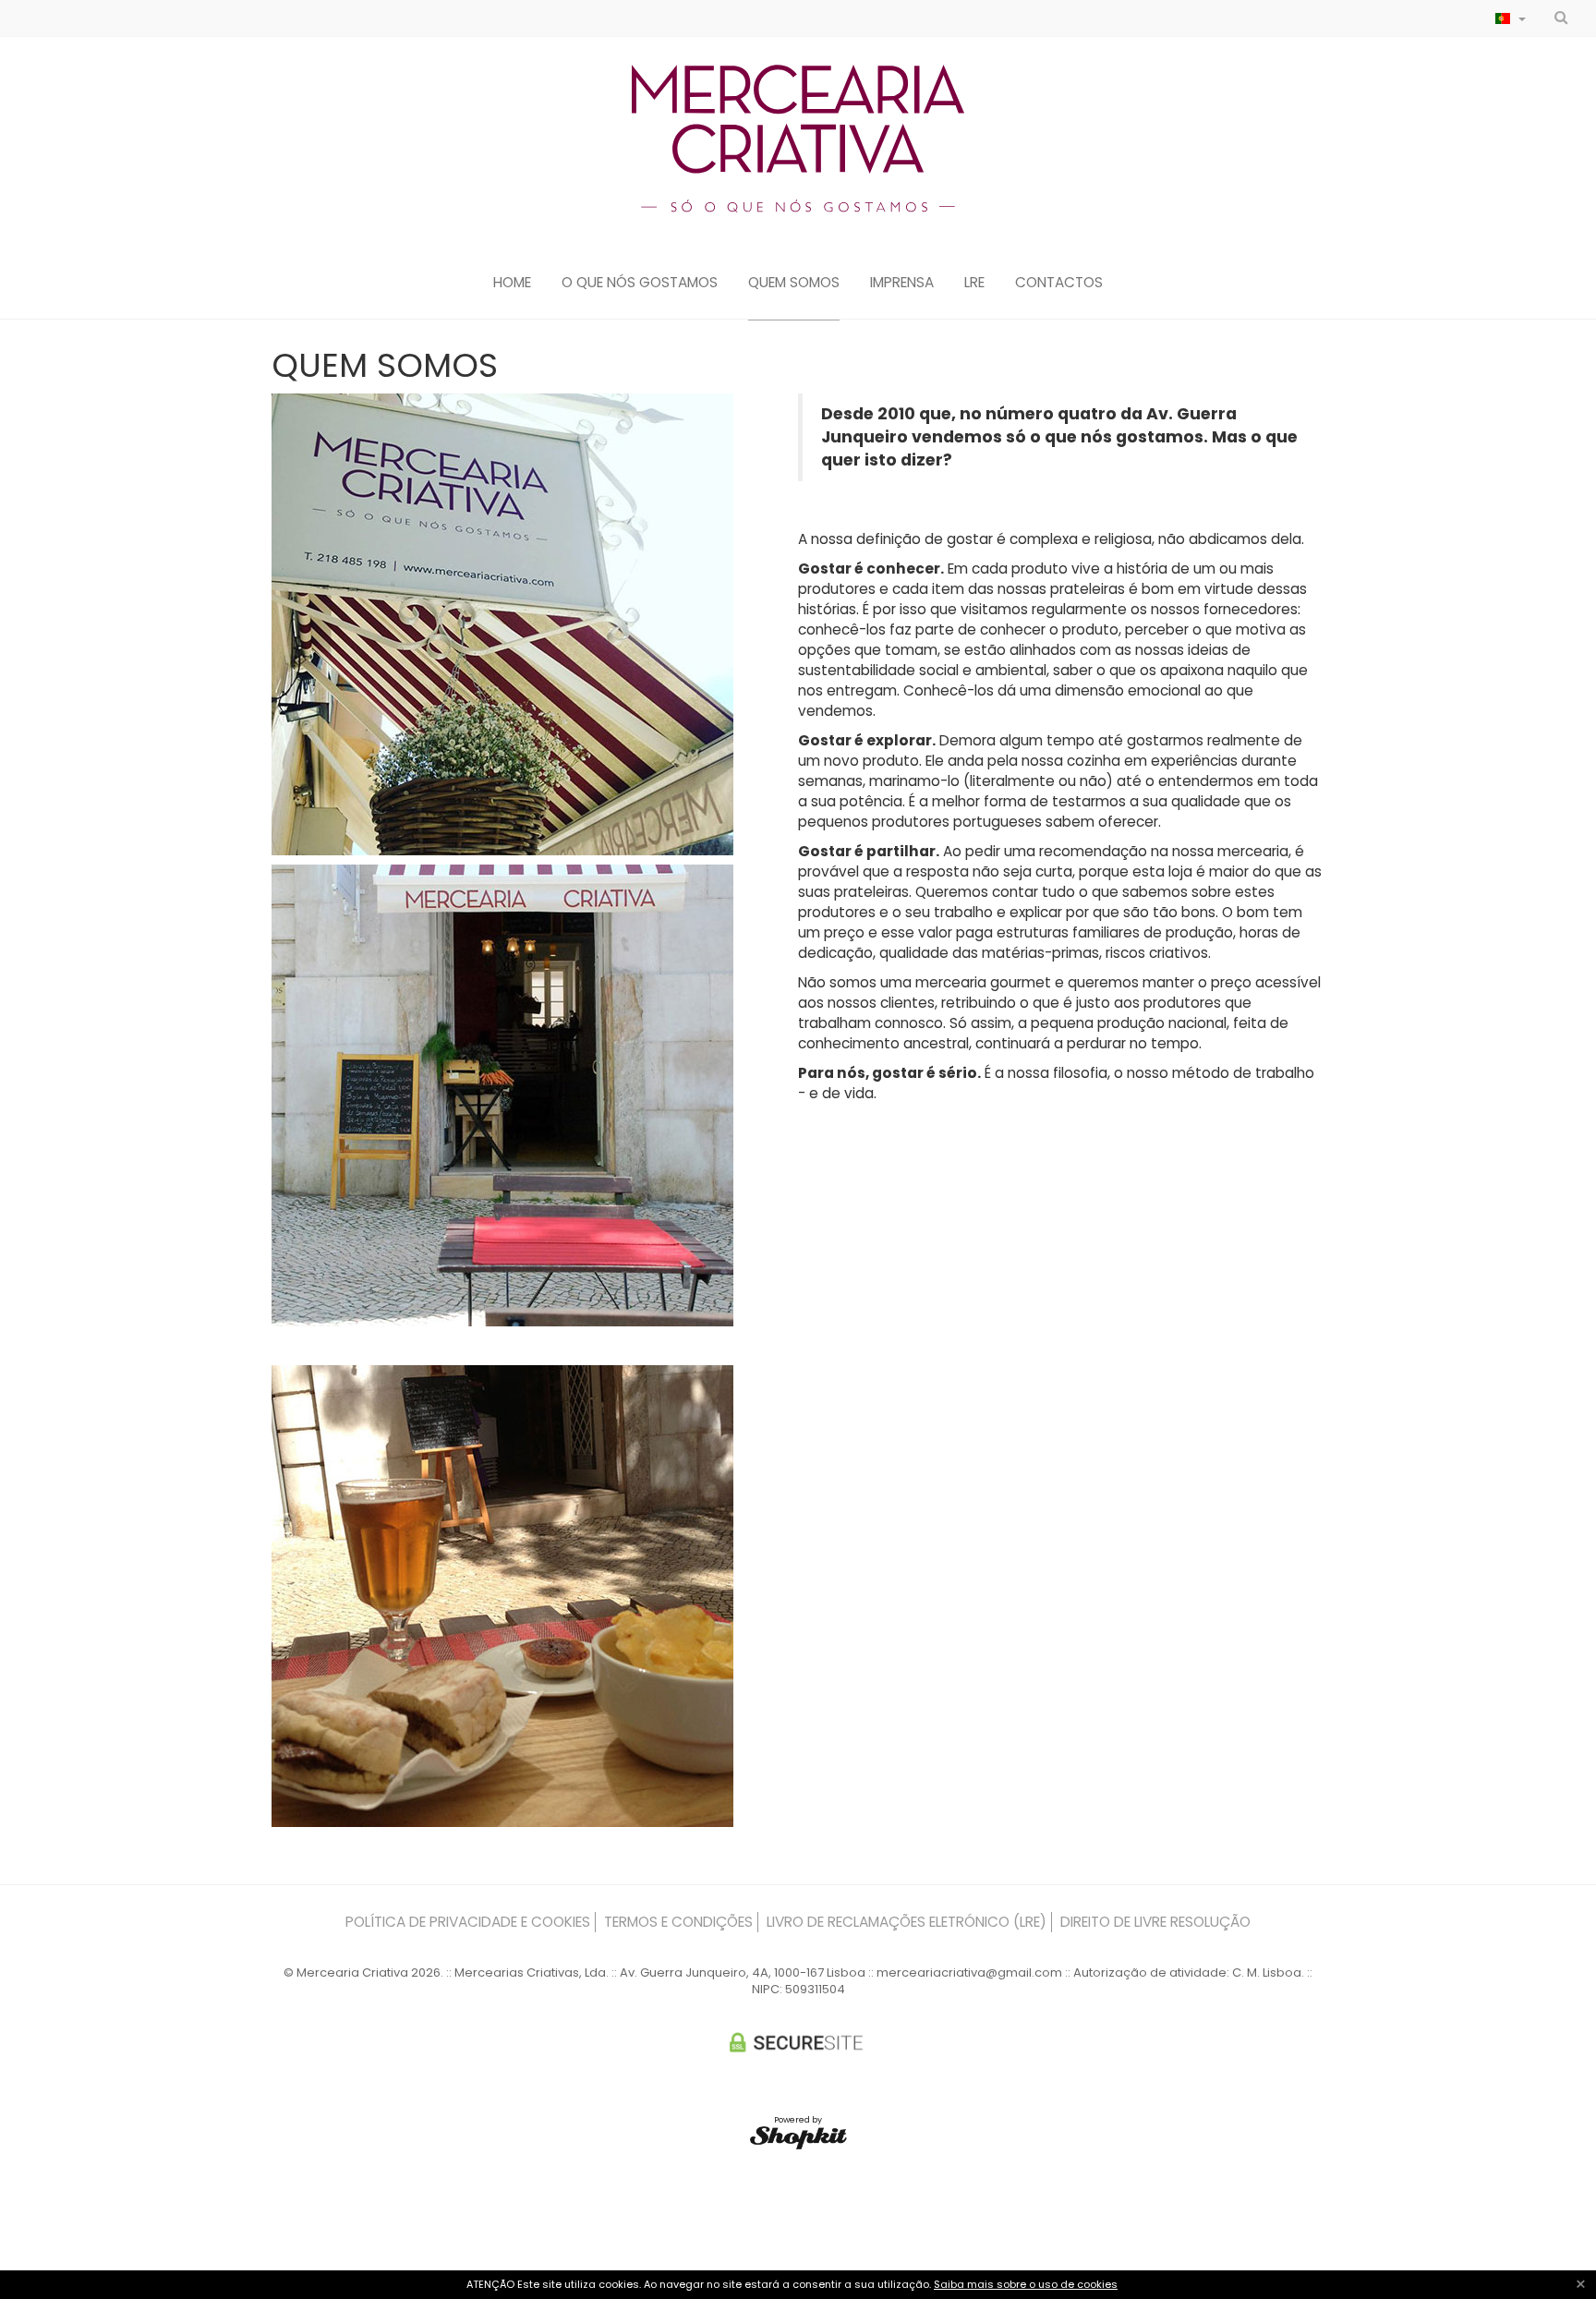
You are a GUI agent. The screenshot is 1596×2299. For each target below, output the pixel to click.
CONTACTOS (1059, 283)
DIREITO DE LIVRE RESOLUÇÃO (1155, 1922)
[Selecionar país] (1511, 18)
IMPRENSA (902, 283)
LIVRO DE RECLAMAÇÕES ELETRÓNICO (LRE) (907, 1922)
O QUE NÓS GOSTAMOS (640, 283)
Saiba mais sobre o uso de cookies (1026, 2284)
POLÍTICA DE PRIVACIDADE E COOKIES (468, 1922)
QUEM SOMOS (794, 283)
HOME (512, 283)
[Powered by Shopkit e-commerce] (798, 2137)
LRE (974, 283)
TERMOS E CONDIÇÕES (678, 1922)
